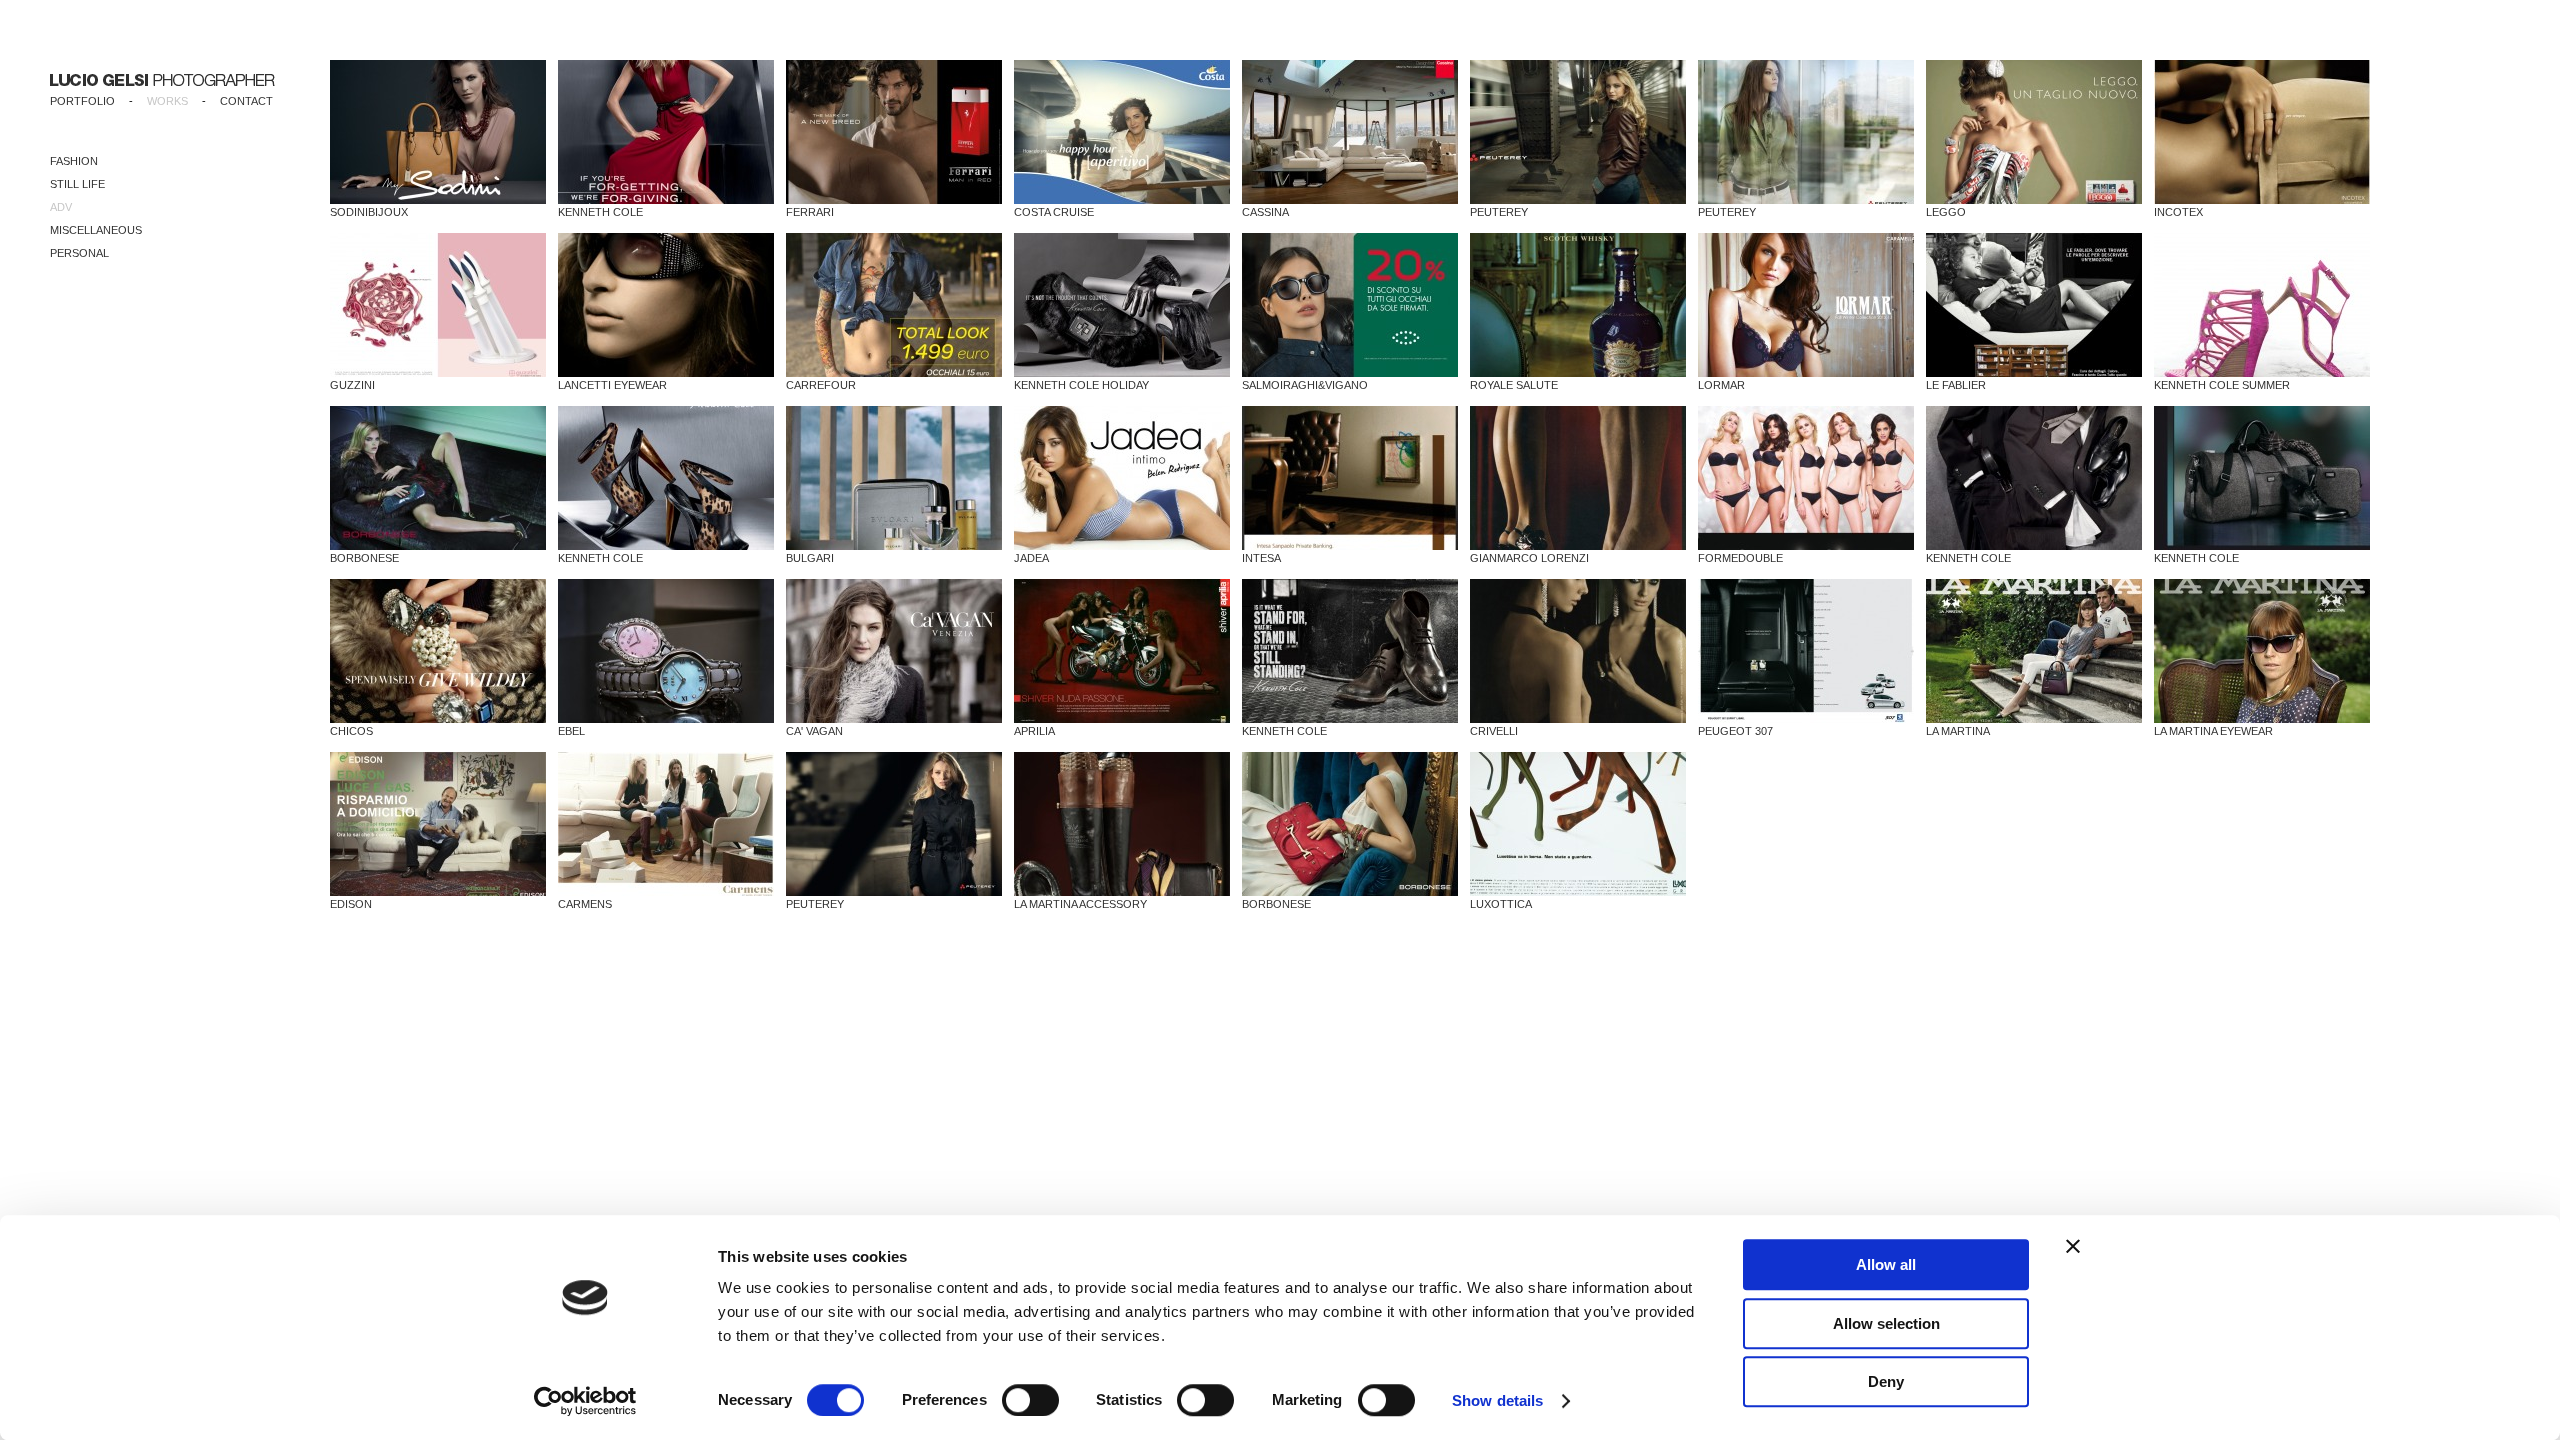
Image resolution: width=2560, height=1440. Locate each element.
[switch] (1030, 1400)
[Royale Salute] (1578, 305)
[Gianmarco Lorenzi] (1578, 478)
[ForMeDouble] (1806, 478)
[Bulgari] (894, 478)
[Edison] (438, 824)
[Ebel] (666, 651)
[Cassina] (1350, 132)
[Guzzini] (438, 305)
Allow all (1886, 1264)
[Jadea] (1122, 478)
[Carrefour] (894, 305)
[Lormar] (1806, 305)
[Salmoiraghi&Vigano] (1350, 305)
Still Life (77, 184)
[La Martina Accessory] (1122, 824)
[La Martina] (2034, 651)
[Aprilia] (1122, 651)
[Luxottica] (1578, 824)
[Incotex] (2262, 132)
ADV (61, 207)
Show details (1497, 1400)
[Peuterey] (1578, 132)
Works (167, 101)
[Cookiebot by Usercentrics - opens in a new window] (585, 1401)
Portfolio (82, 101)
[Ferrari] (894, 132)
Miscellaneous (96, 230)
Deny (1886, 1381)
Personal (79, 253)
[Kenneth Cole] (666, 132)
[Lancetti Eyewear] (666, 305)
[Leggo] (2034, 132)
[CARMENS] (666, 824)
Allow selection (1886, 1323)
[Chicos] (438, 651)
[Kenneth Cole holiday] (1122, 305)
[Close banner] (2073, 1246)
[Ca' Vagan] (894, 651)
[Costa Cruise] (1122, 132)
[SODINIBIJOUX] (438, 132)
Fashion (74, 161)
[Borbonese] (438, 478)
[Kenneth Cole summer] (2262, 305)
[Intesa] (1350, 478)
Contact (246, 101)
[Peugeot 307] (1806, 651)
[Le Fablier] (2034, 305)
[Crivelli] (1578, 651)
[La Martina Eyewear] (2262, 651)
